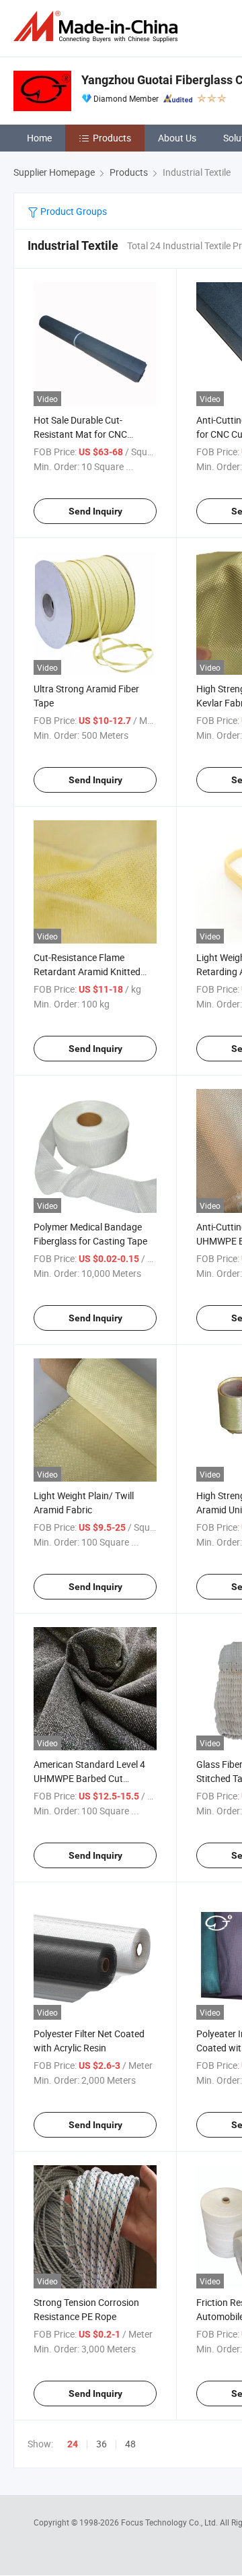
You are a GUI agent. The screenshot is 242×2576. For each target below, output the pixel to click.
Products (112, 138)
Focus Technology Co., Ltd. (170, 2522)
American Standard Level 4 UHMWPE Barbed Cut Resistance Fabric (89, 1778)
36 (102, 2444)
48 (130, 2444)
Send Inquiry (95, 511)
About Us (177, 138)
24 (73, 2444)
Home (39, 138)
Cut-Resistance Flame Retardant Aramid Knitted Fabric (87, 971)
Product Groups (73, 211)
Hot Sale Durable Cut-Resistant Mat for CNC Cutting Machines (80, 434)
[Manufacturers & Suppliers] (98, 27)
